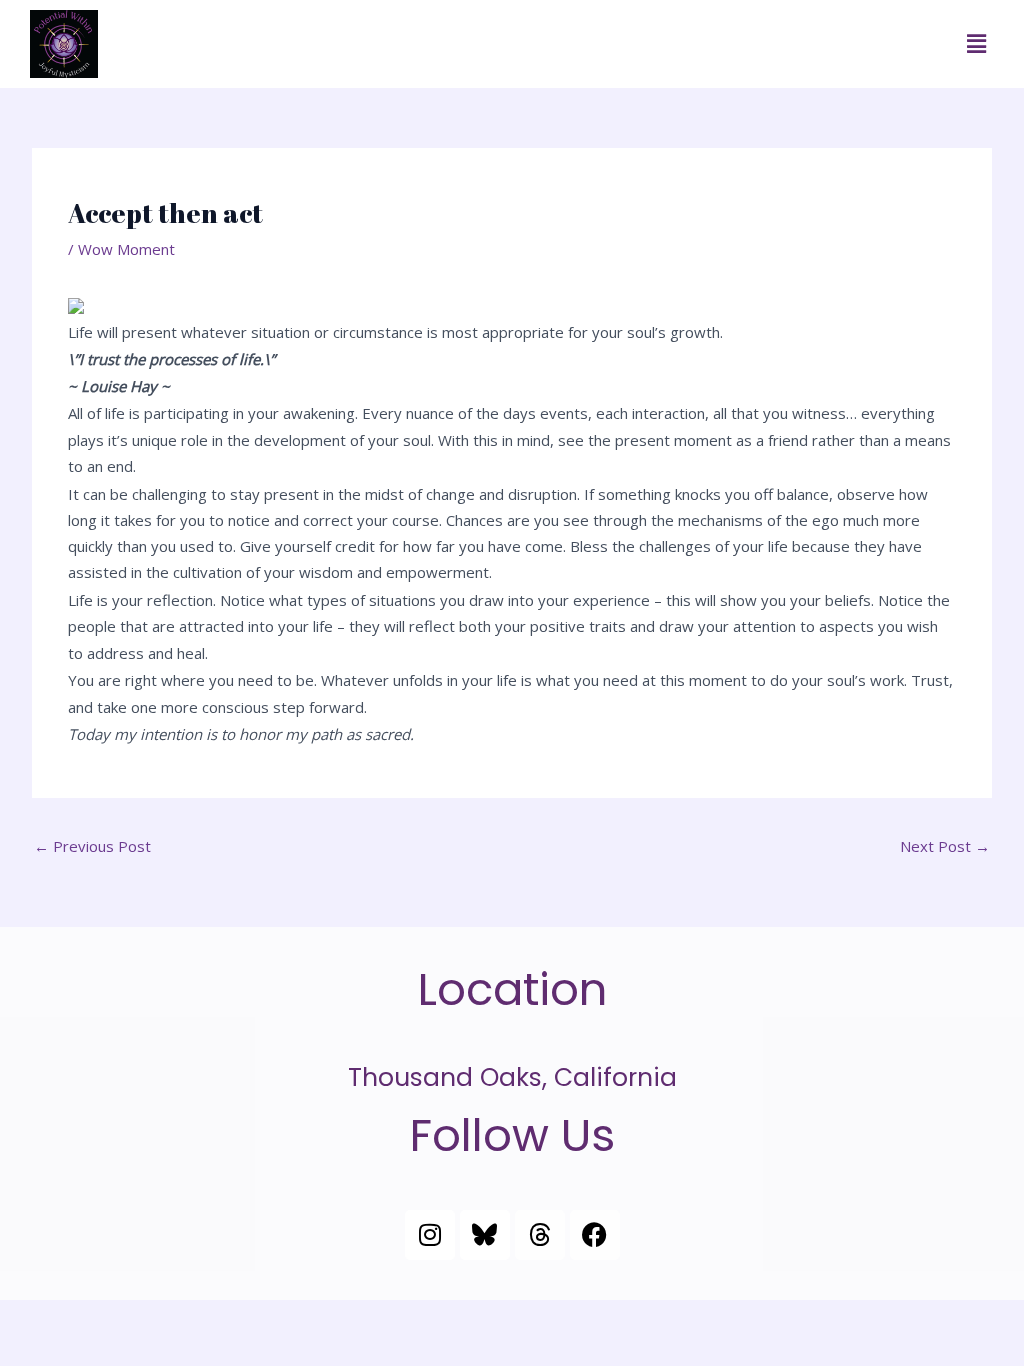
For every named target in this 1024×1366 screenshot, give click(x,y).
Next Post (945, 846)
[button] (977, 44)
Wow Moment (126, 249)
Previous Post (92, 846)
